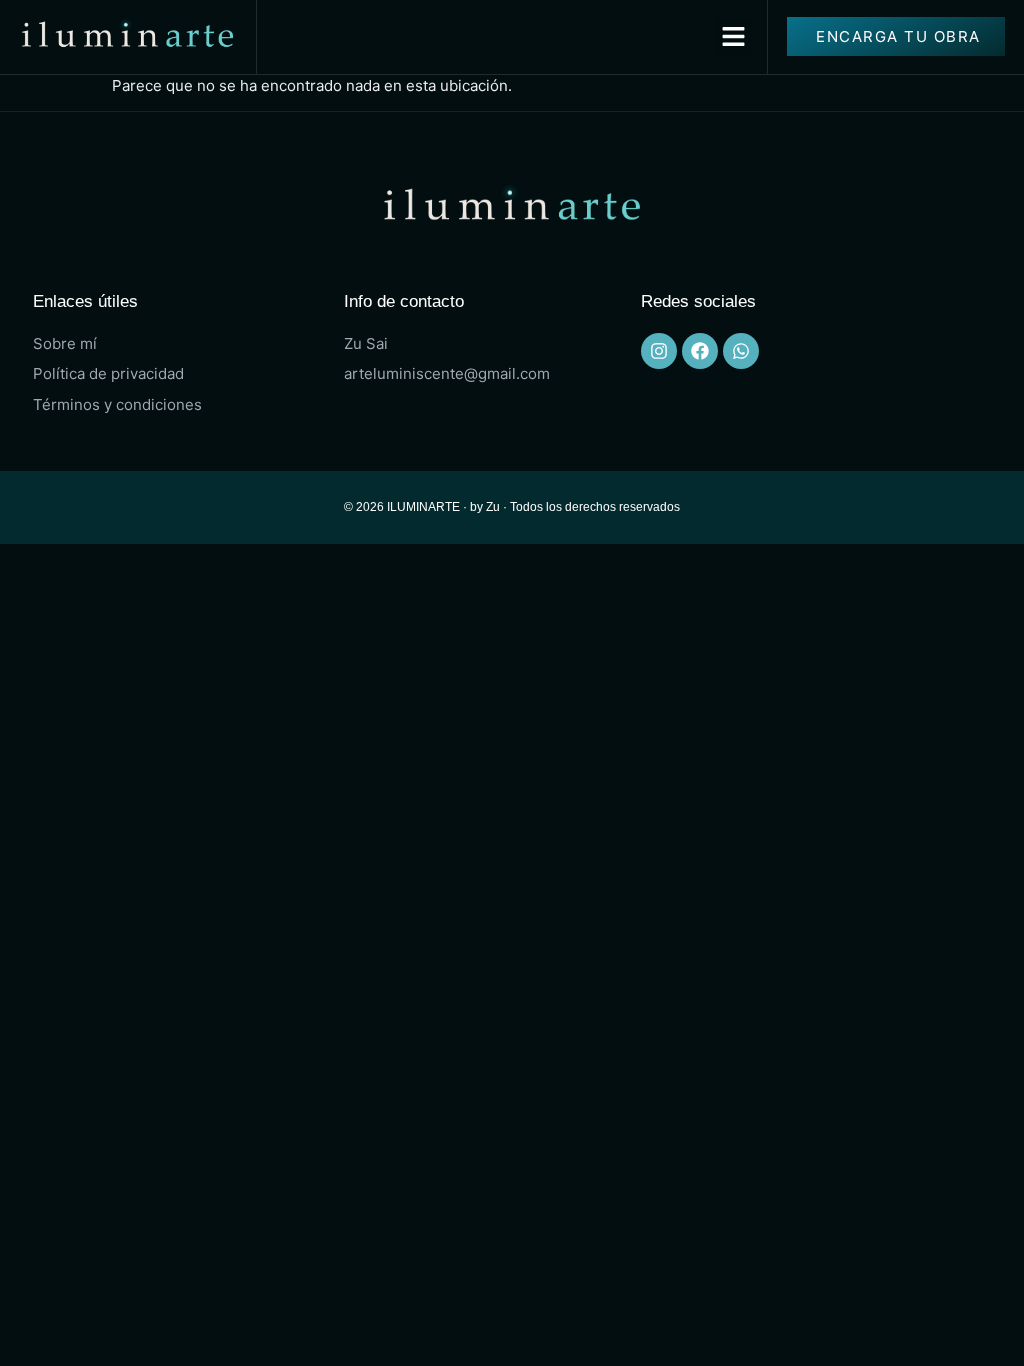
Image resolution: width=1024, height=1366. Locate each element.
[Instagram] (659, 351)
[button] (734, 37)
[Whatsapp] (741, 351)
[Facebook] (700, 351)
